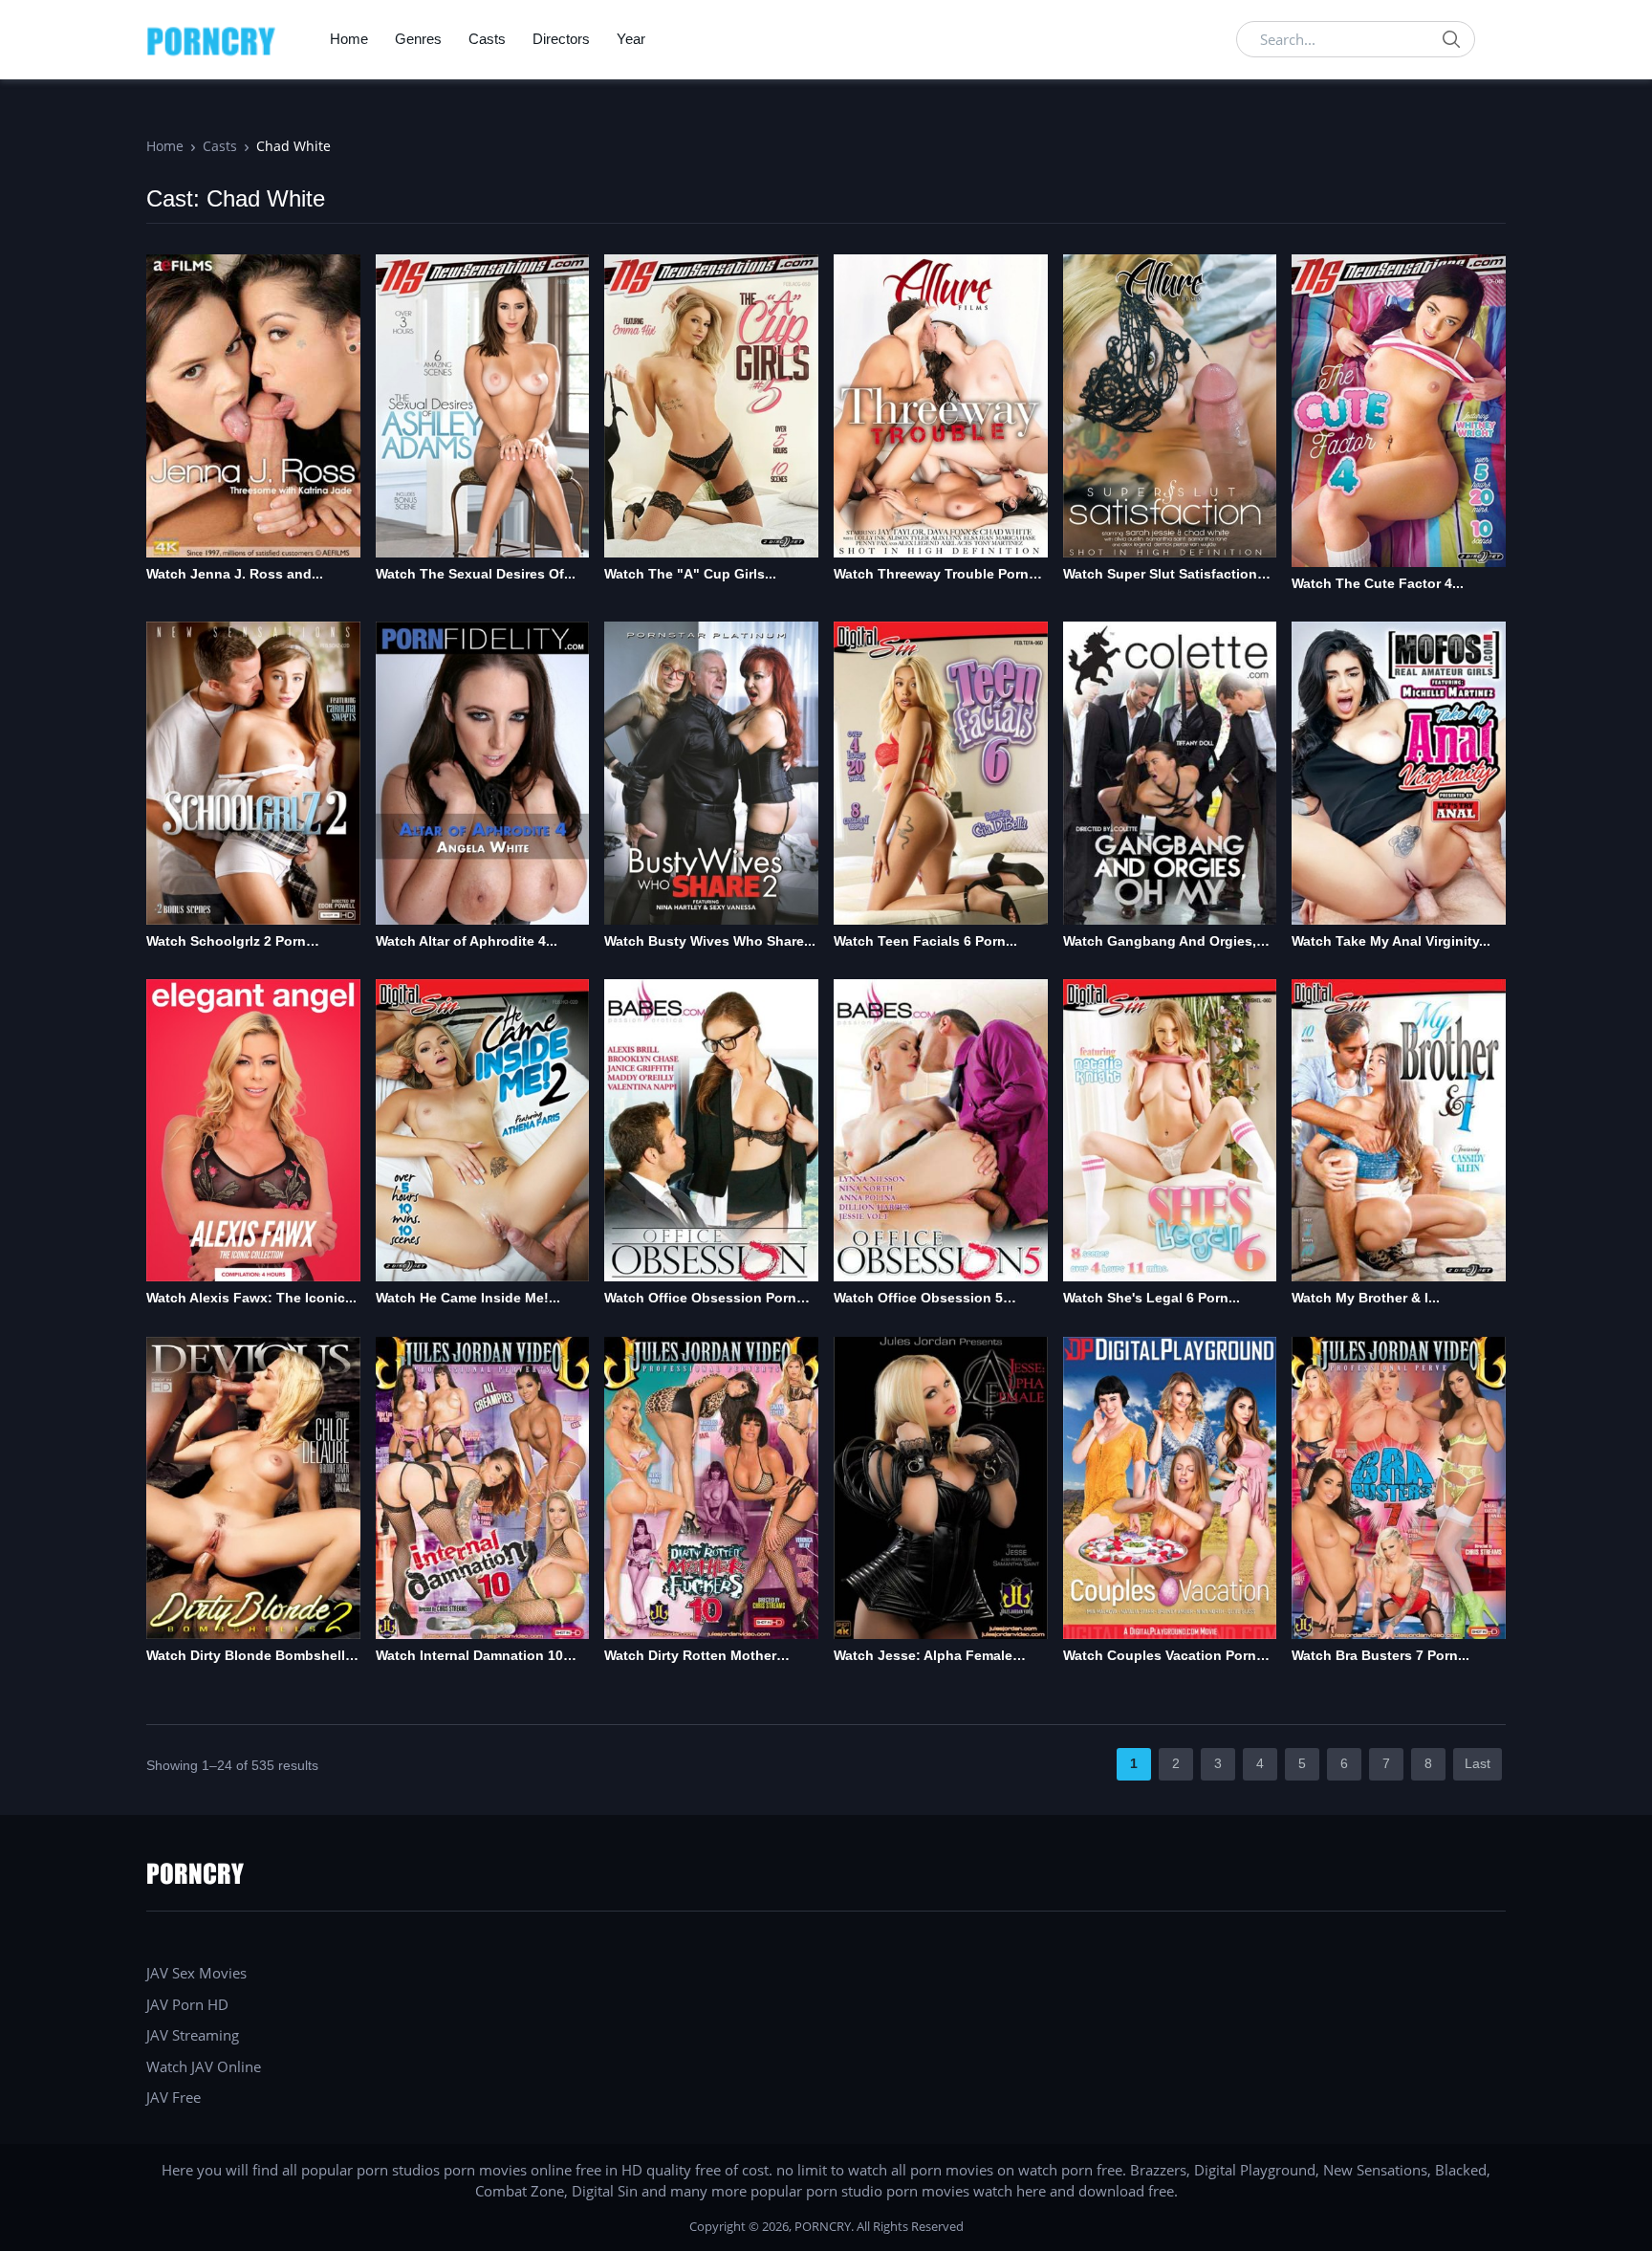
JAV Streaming (193, 2035)
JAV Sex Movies (196, 1973)
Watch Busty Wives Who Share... (710, 941)
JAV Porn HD (187, 2004)
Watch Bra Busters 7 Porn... (1380, 1655)
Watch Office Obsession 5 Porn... (918, 1299)
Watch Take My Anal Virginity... (1391, 941)
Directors (561, 39)
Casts (487, 39)
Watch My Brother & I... (1366, 1298)
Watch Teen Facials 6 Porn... (925, 941)
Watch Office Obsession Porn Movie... (700, 1299)
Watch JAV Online (204, 2066)
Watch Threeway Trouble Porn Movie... (931, 575)
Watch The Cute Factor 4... (1378, 583)
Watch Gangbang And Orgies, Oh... (1160, 942)
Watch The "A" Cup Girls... (690, 574)
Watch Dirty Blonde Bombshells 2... (250, 1657)
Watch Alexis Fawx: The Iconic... (251, 1298)
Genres (418, 39)
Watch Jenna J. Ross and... (235, 574)
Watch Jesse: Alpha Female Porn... (923, 1657)
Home (349, 39)
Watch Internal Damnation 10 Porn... (469, 1657)
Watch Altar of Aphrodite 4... (467, 941)
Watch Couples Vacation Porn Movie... (1160, 1657)
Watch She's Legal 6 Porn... (1152, 1298)
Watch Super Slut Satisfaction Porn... (1160, 575)
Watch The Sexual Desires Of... (476, 574)
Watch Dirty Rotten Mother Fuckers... (690, 1657)
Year (631, 39)
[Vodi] (211, 39)
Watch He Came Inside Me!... (468, 1298)
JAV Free (174, 2097)
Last (1478, 1763)
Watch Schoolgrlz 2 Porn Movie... (226, 942)
